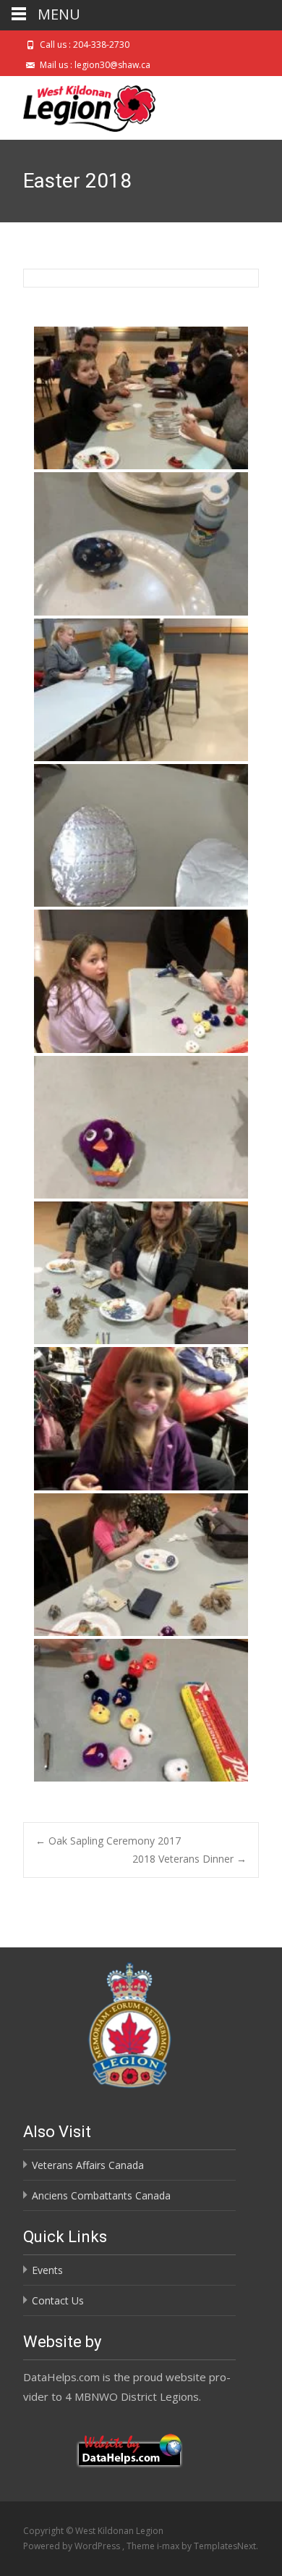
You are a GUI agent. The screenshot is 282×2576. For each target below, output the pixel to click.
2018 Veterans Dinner (189, 1859)
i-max (169, 2546)
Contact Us (58, 2300)
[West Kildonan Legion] (78, 105)
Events (47, 2270)
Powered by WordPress (73, 2546)
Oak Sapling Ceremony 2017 (108, 1841)
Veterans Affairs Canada (88, 2165)
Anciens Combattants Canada (101, 2195)
